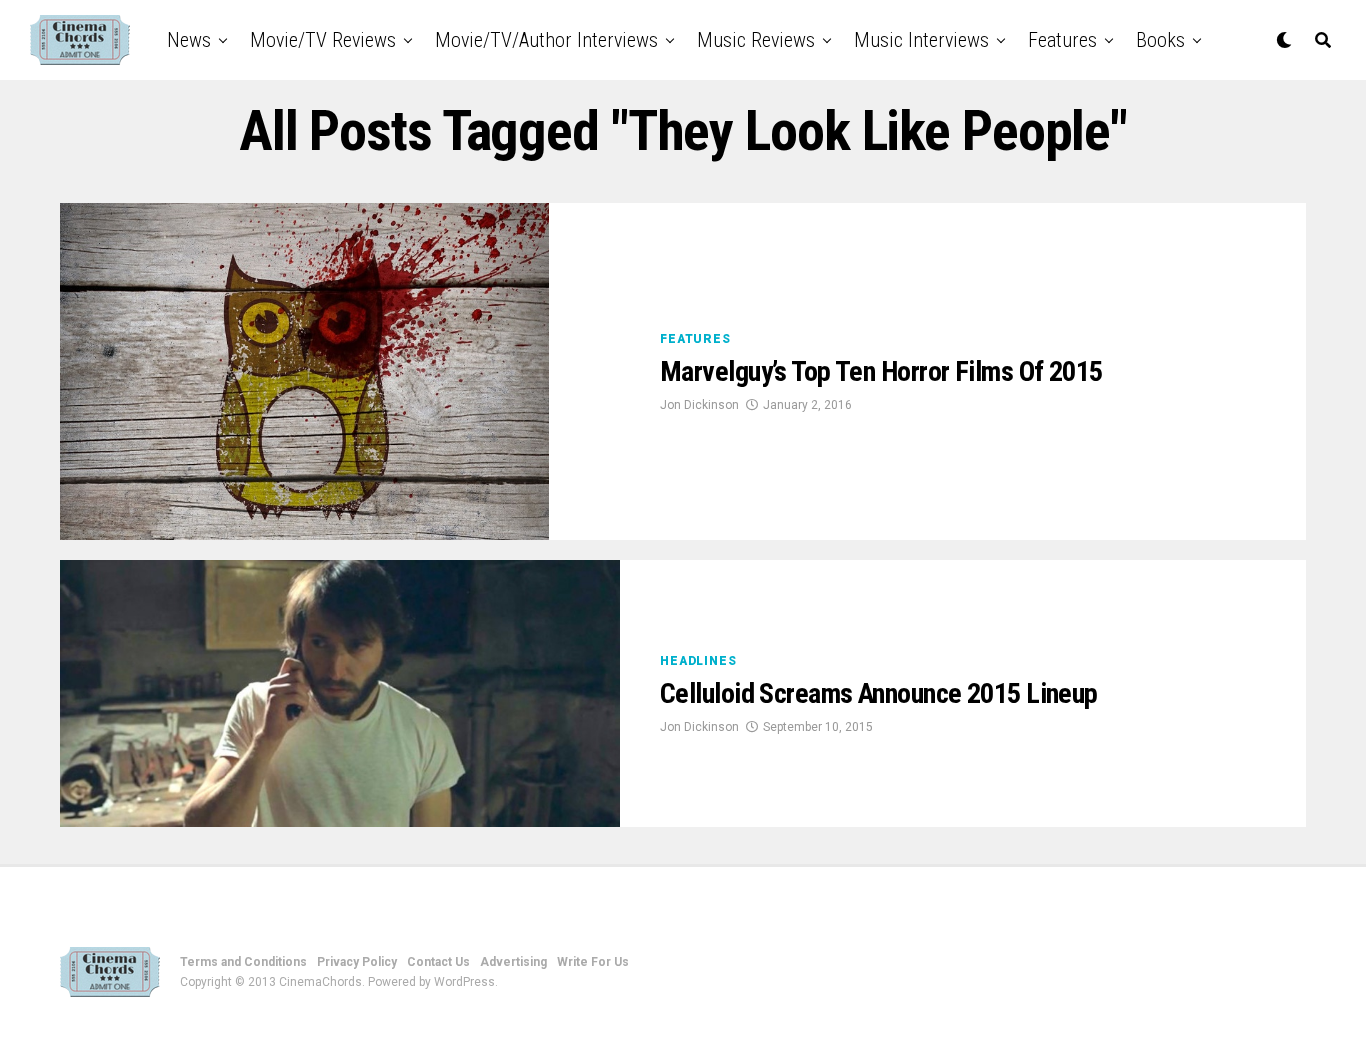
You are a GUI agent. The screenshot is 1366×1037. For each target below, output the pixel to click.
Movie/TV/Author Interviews (546, 40)
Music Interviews (921, 40)
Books (1160, 40)
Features (1062, 40)
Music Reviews (756, 40)
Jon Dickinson (699, 405)
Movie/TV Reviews (323, 40)
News (189, 40)
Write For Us (593, 962)
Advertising (513, 962)
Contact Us (438, 962)
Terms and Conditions (243, 962)
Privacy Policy (357, 962)
